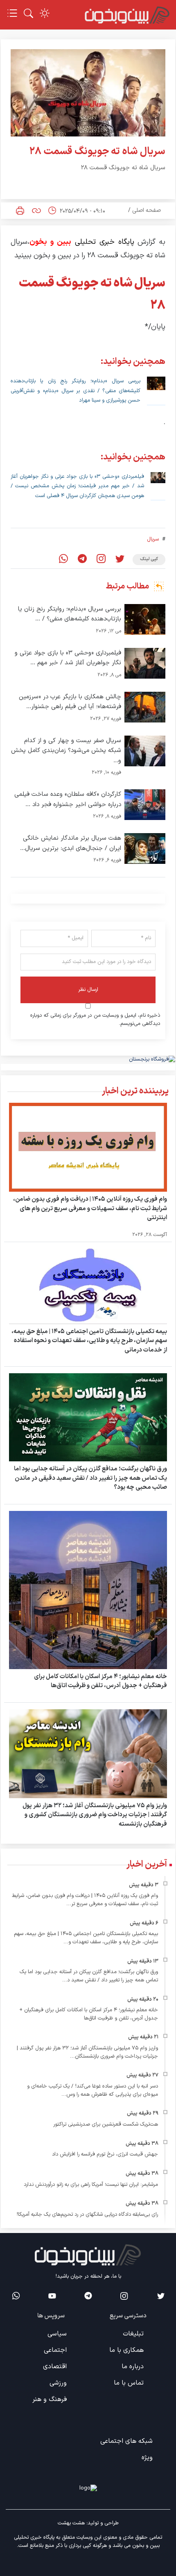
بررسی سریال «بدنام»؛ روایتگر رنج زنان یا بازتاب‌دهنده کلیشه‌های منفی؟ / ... (70, 614)
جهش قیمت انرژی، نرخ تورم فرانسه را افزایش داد (105, 2154)
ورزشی (58, 2383)
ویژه (147, 2458)
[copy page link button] (36, 211)
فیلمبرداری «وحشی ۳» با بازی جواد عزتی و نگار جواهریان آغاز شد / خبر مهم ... (68, 658)
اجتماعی (55, 2350)
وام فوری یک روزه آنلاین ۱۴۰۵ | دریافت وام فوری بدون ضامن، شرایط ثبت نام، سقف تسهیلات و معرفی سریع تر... (85, 1900)
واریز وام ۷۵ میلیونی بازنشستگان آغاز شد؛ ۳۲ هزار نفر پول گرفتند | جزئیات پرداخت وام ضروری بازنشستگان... (87, 2052)
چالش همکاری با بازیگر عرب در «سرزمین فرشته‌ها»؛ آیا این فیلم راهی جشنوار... (70, 702)
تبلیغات (133, 2334)
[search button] (28, 13)
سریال (153, 539)
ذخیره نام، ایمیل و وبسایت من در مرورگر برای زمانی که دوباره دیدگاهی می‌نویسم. (95, 1020)
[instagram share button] (101, 560)
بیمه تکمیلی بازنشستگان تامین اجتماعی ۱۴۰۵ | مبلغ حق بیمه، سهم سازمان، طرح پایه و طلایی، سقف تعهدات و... (86, 1938)
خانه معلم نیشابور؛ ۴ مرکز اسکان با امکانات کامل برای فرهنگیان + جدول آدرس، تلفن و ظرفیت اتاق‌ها (100, 1681)
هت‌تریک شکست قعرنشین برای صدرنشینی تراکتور (106, 2124)
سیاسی (57, 2334)
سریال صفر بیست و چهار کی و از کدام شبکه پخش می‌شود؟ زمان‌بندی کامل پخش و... (66, 751)
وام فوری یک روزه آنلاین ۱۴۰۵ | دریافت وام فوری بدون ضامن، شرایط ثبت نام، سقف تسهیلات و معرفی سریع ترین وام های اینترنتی (90, 1208)
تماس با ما (129, 2383)
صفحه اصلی (147, 210)
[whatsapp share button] (63, 560)
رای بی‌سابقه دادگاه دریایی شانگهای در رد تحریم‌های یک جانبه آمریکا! (87, 2215)
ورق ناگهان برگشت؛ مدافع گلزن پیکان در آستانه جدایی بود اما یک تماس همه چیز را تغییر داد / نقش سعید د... (89, 1976)
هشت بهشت (71, 2523)
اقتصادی (55, 2367)
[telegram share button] (82, 560)
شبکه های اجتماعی (126, 2441)
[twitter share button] (120, 560)
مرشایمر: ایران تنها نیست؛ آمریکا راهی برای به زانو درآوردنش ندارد (91, 2185)
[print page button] (20, 211)
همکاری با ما (126, 2350)
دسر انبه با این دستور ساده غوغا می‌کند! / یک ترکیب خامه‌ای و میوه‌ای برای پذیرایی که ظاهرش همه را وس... (93, 2090)
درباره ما (133, 2367)
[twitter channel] (160, 2296)
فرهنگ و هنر (50, 2399)
